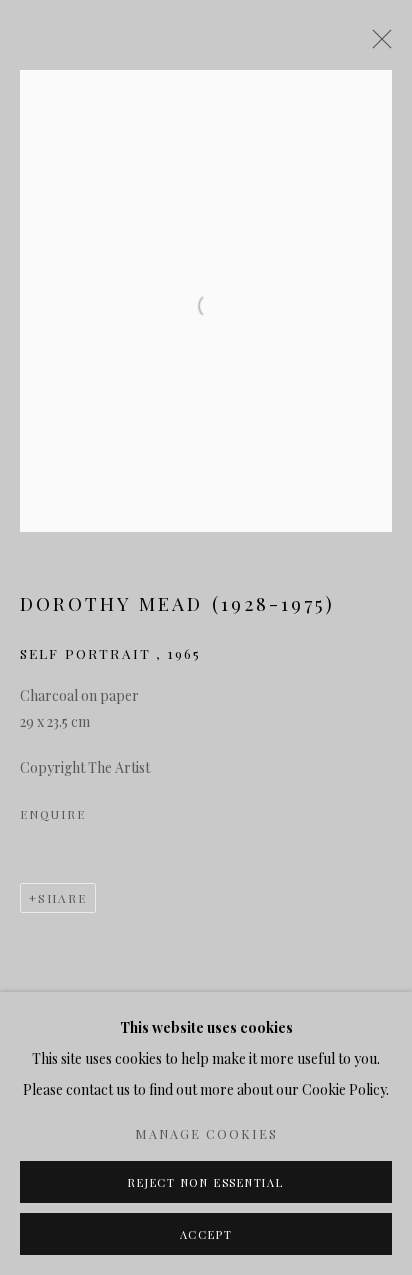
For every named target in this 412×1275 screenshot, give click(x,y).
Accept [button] (206, 1234)
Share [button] (62, 898)
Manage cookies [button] (206, 1133)
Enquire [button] (52, 814)
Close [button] (377, 45)
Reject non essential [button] (205, 1182)
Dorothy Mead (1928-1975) (177, 603)
